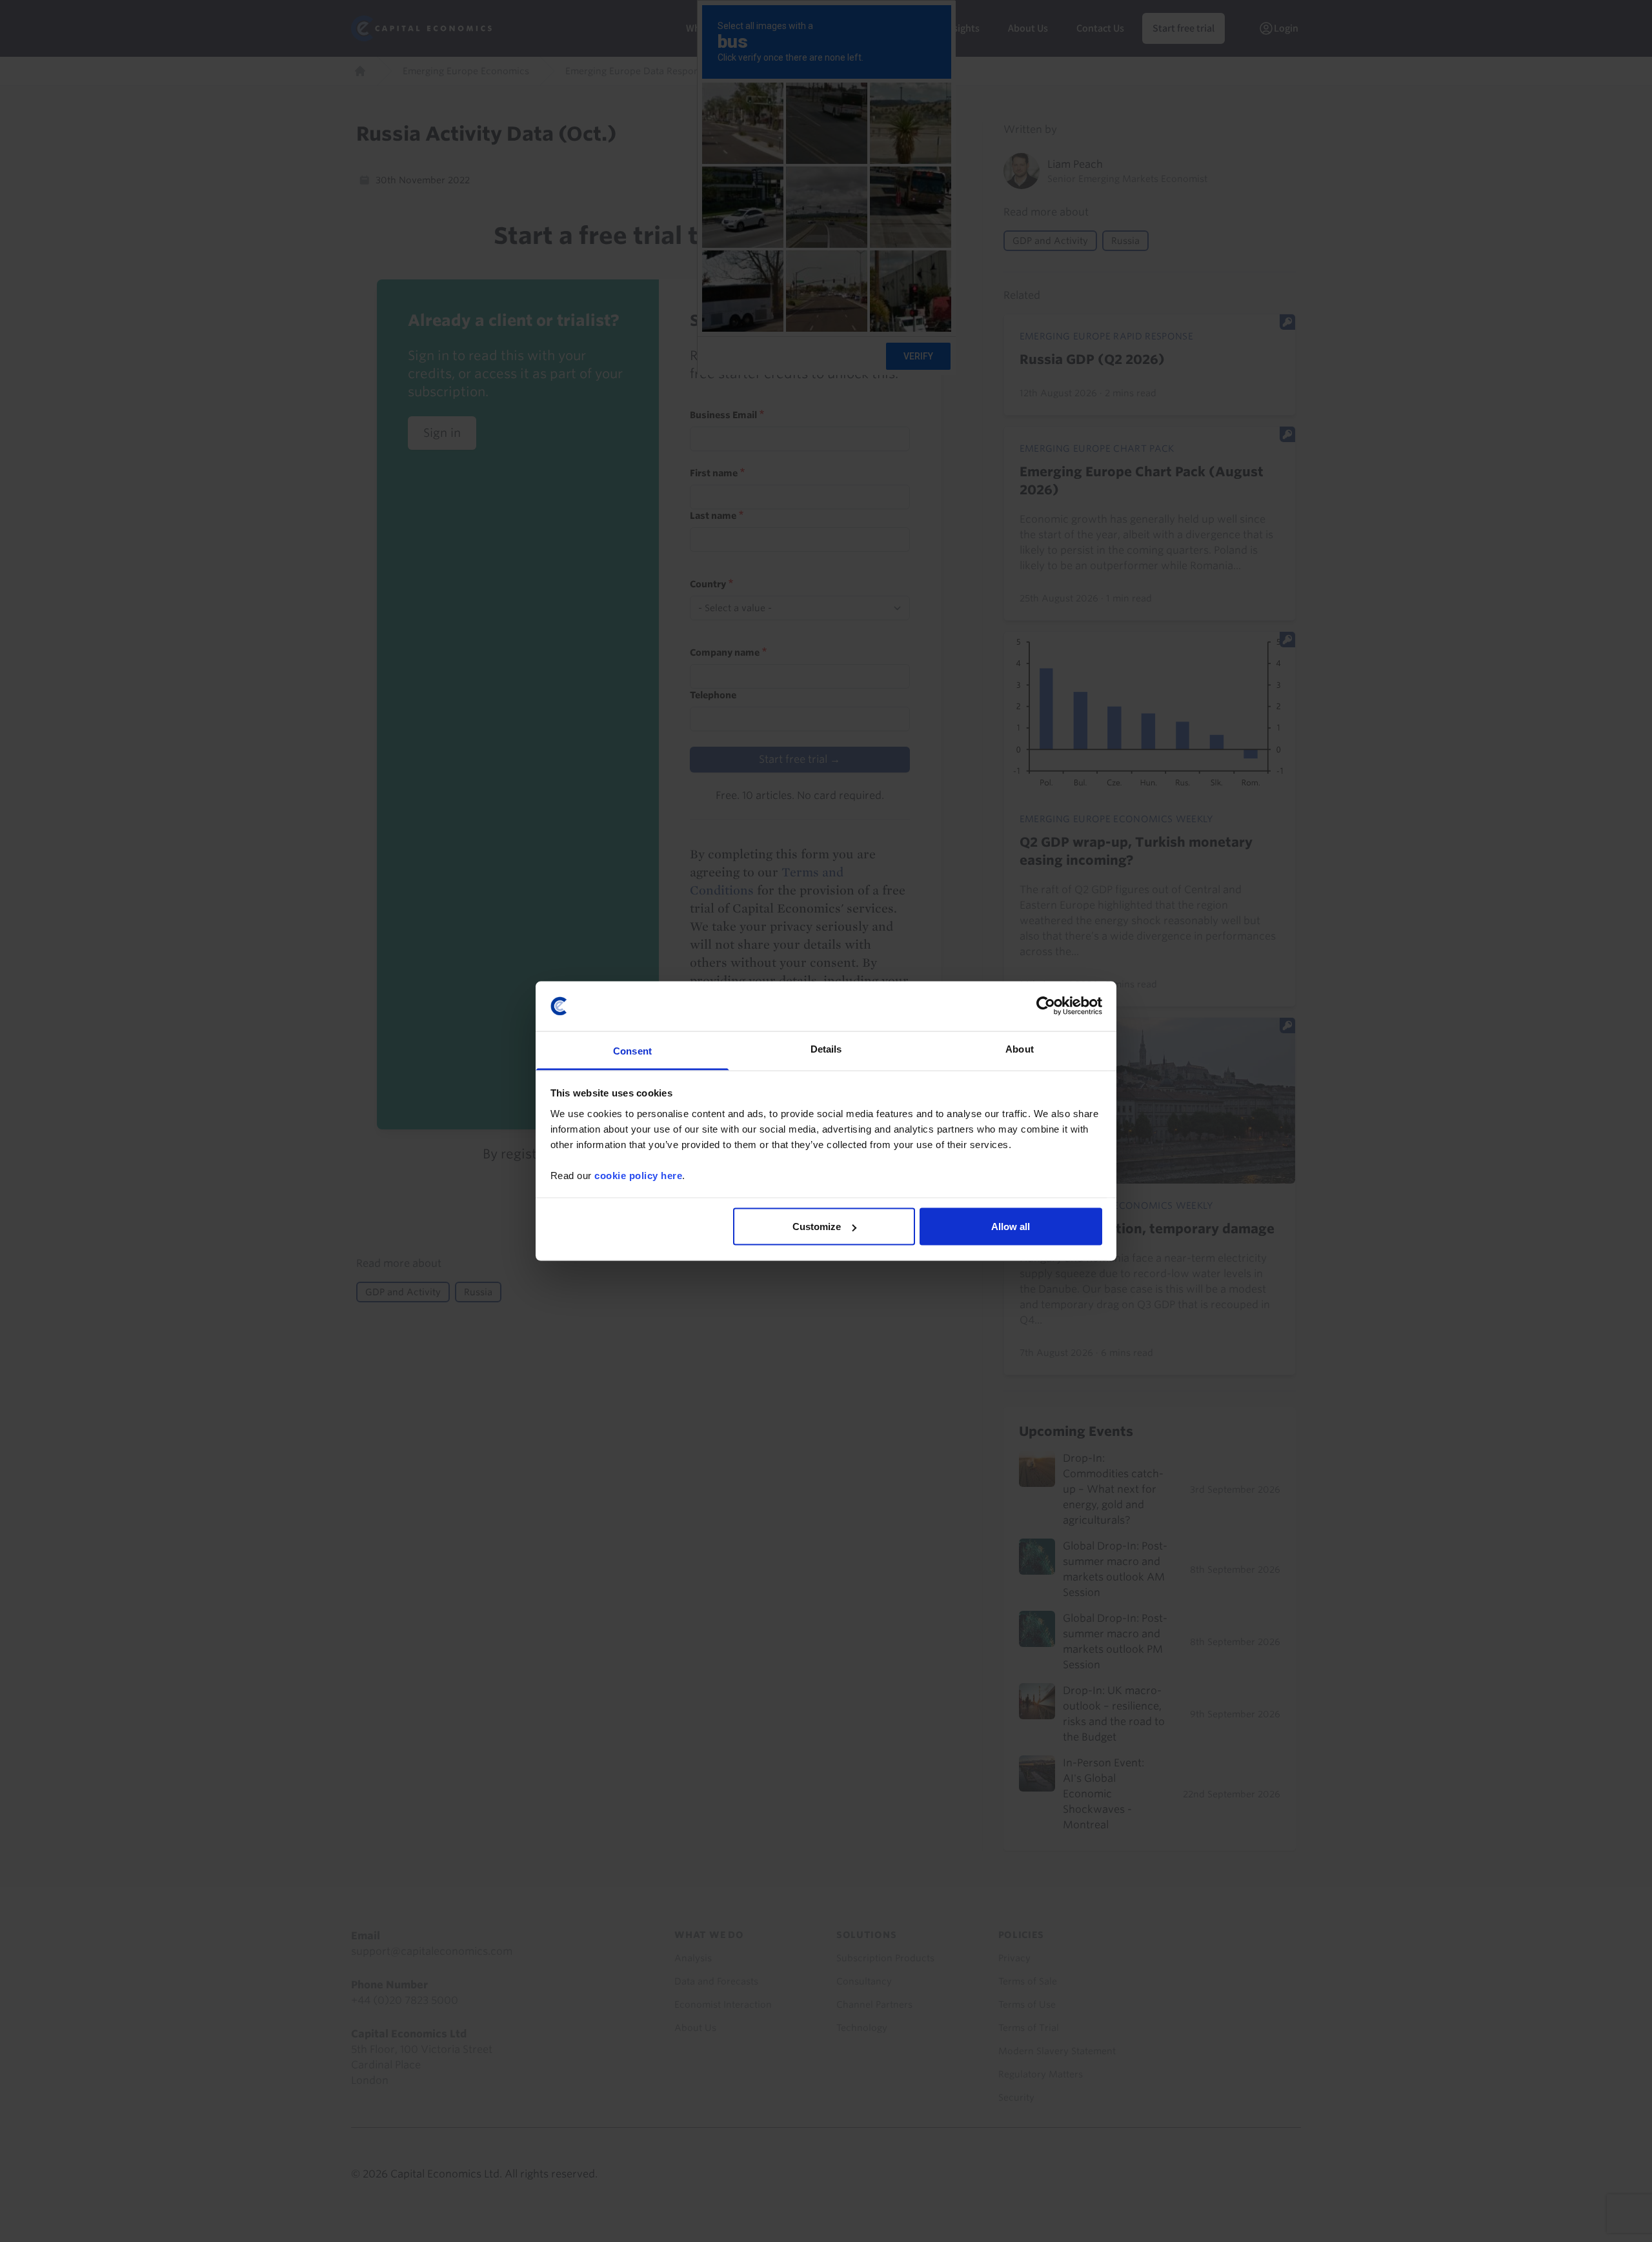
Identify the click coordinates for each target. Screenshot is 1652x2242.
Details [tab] (826, 1048)
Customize (817, 1227)
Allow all (1011, 1227)
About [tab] (1020, 1048)
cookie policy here (638, 1175)
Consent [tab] (632, 1050)
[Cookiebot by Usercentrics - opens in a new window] (1046, 1006)
